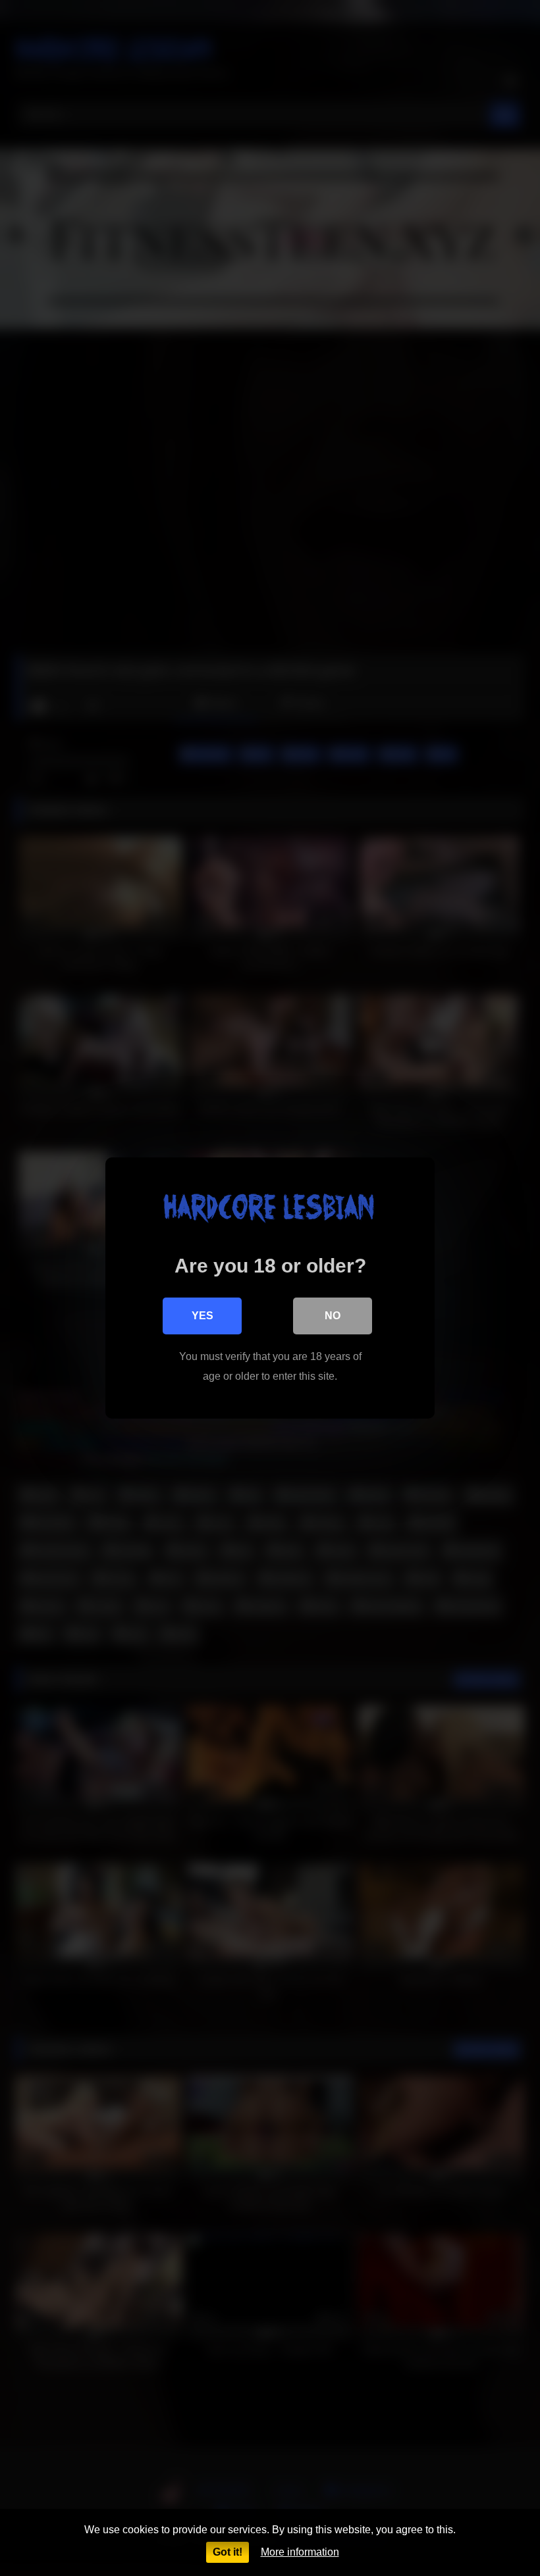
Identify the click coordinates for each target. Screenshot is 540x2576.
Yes (202, 1316)
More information (300, 2552)
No (333, 1316)
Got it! (228, 2552)
